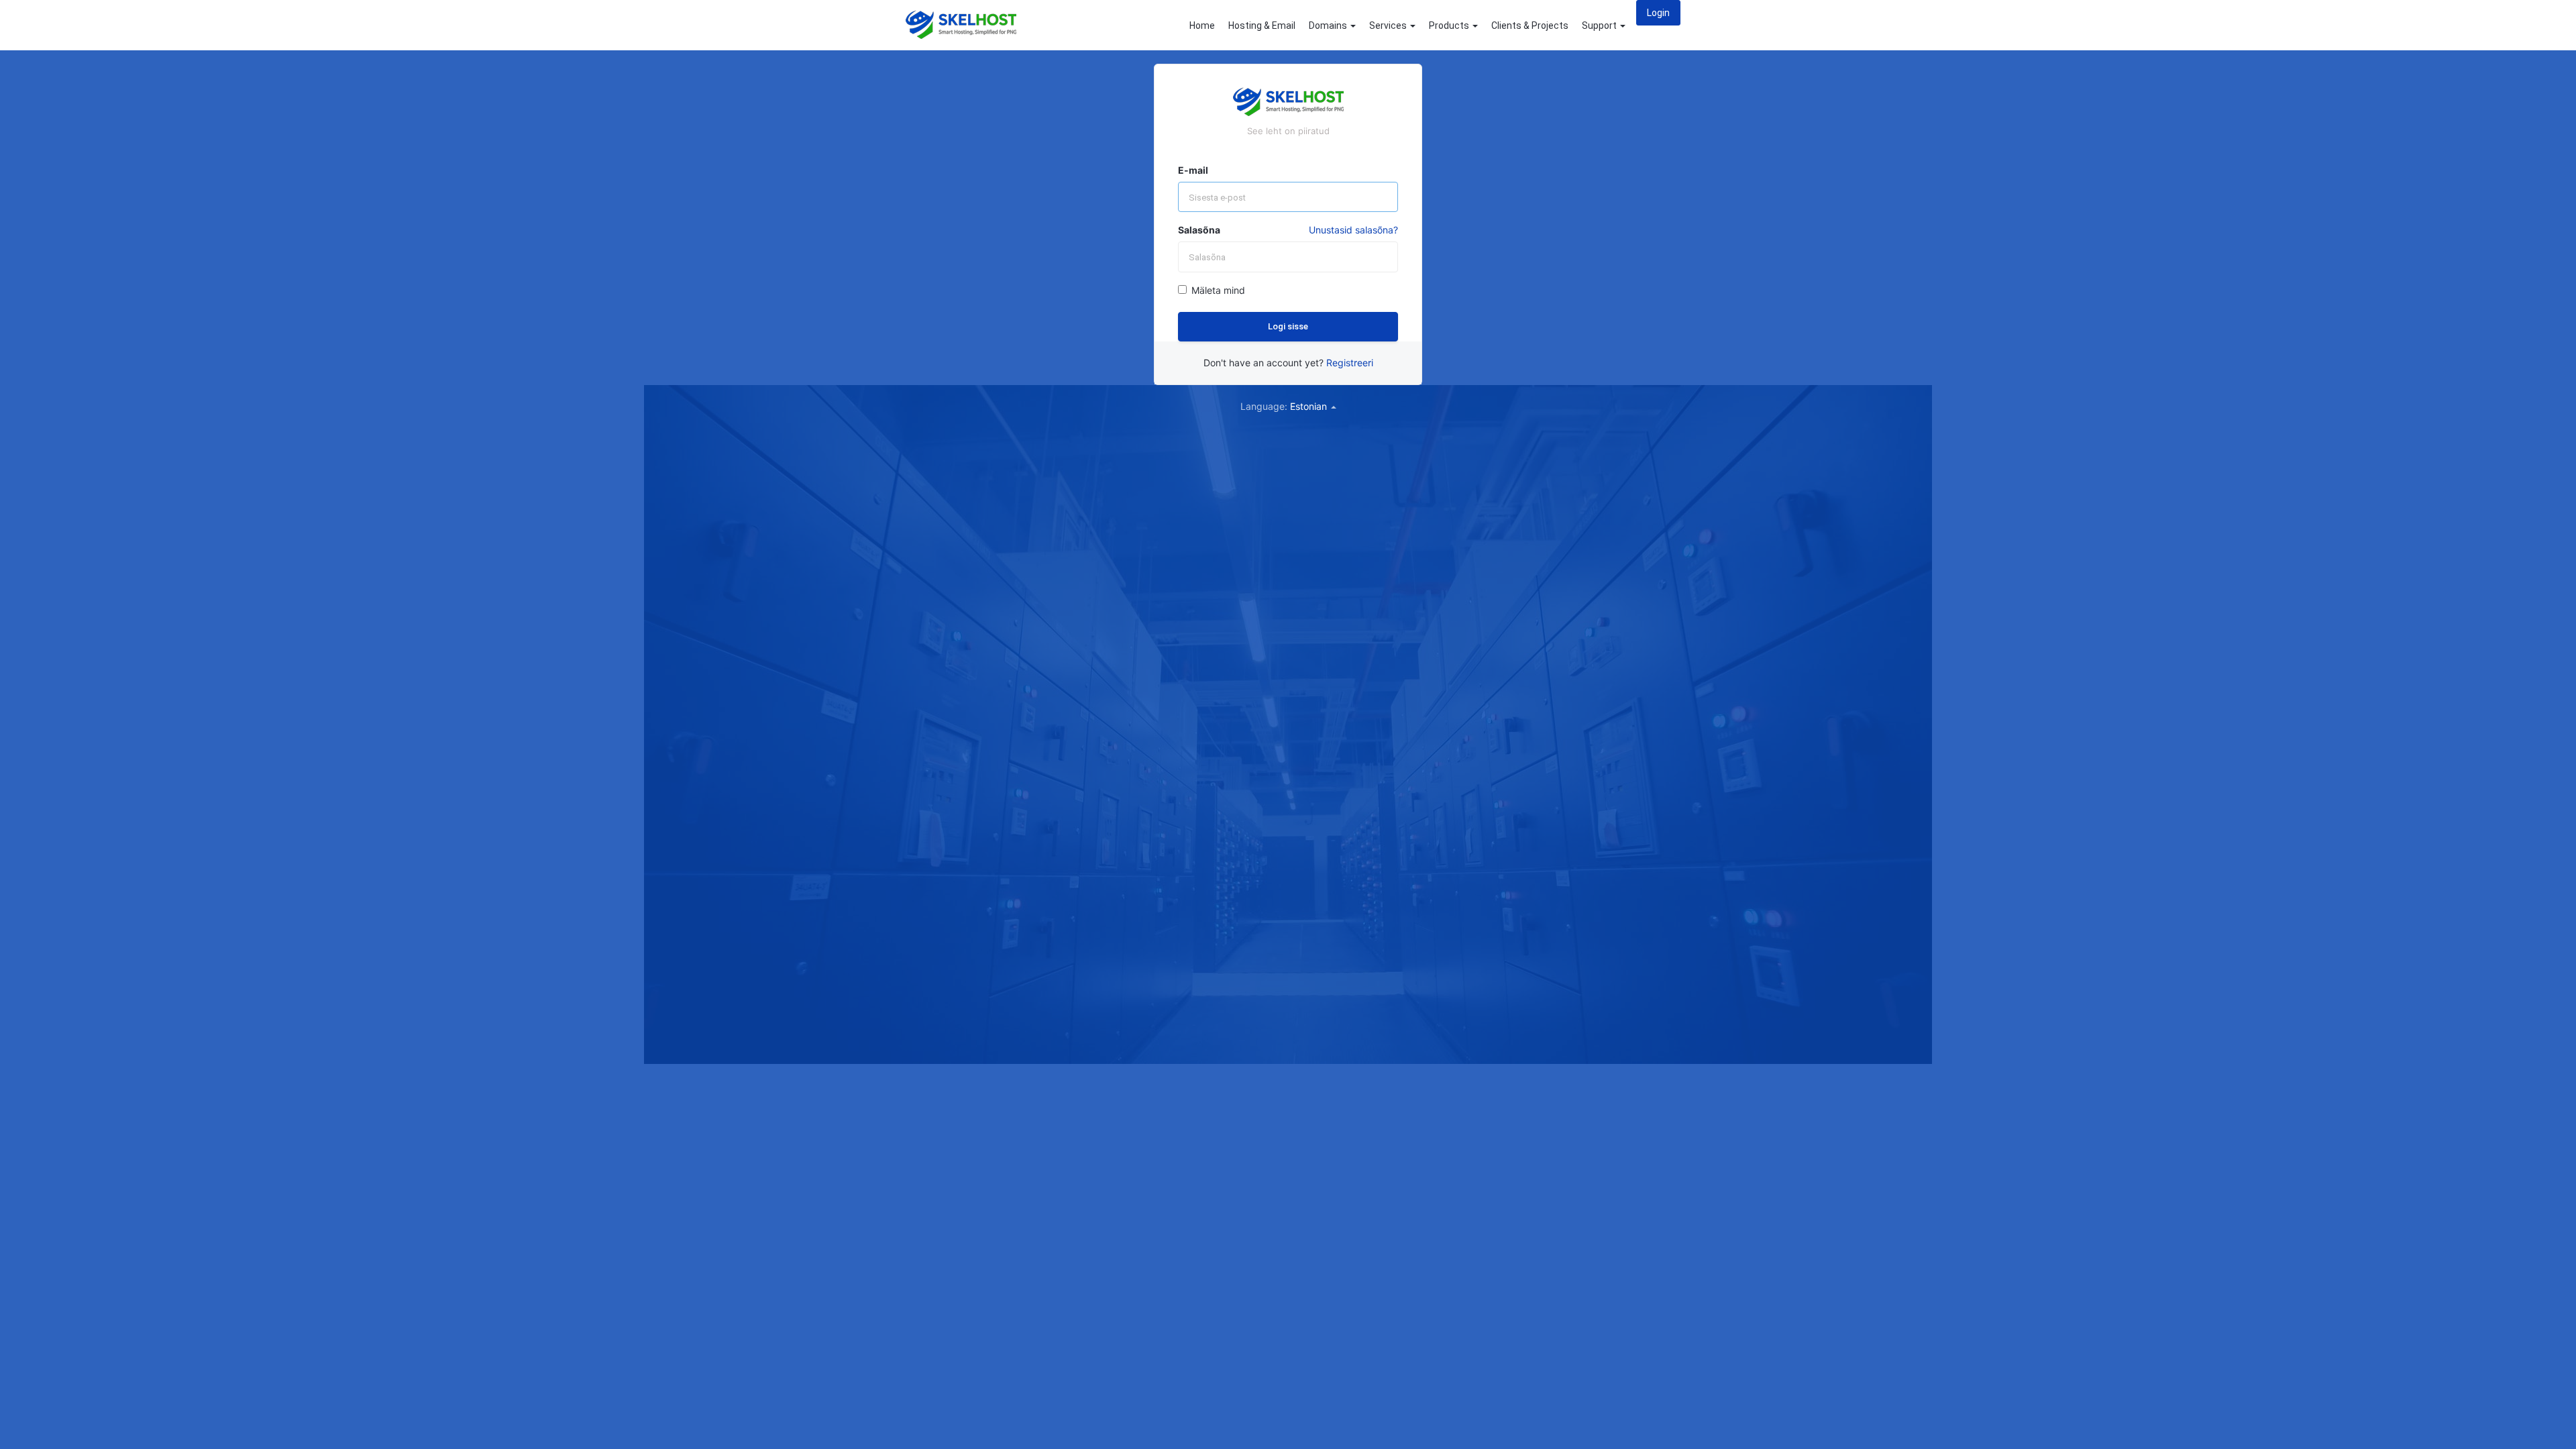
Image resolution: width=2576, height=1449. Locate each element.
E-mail (1193, 170)
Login (1658, 13)
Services (1389, 25)
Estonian (1310, 406)
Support (1600, 25)
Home (1202, 25)
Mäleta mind (1218, 290)
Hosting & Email (1262, 25)
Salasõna (1199, 230)
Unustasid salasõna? (1353, 230)
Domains (1329, 25)
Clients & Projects (1530, 25)
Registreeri (1350, 363)
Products (1450, 25)
